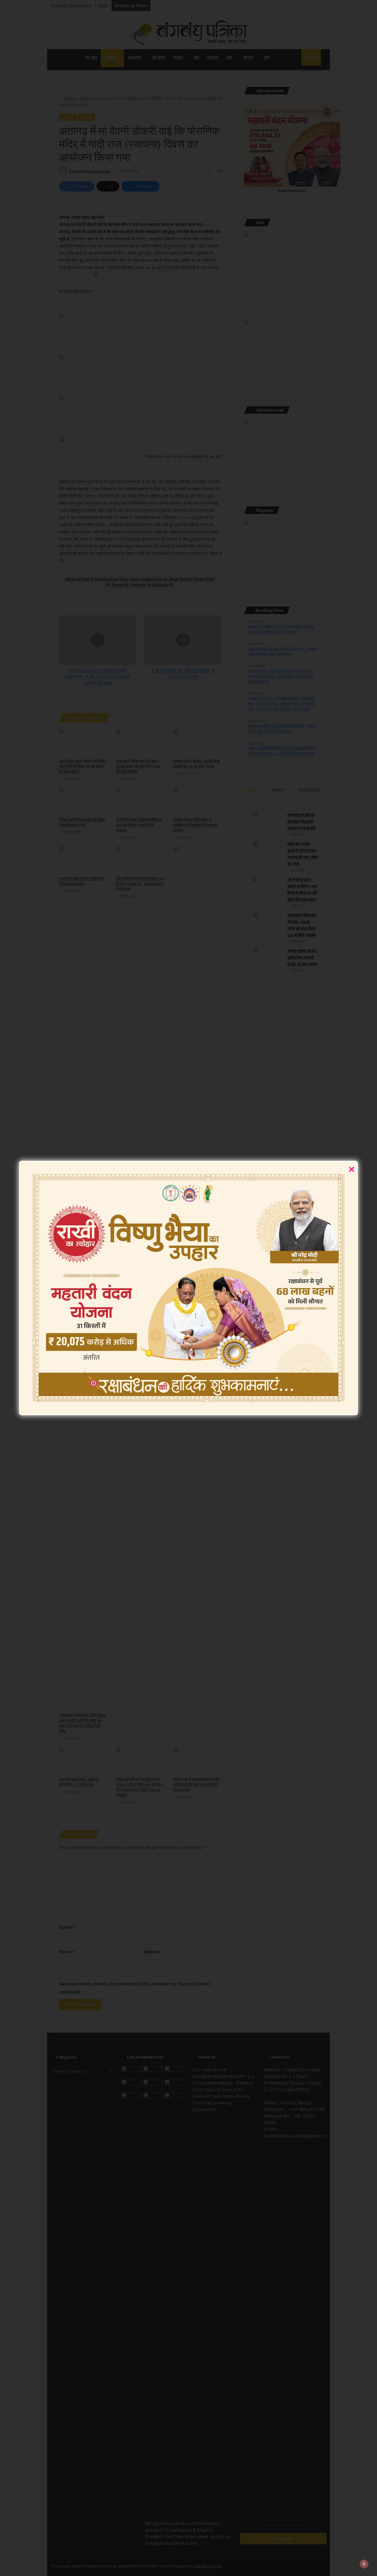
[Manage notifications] (364, 2564)
